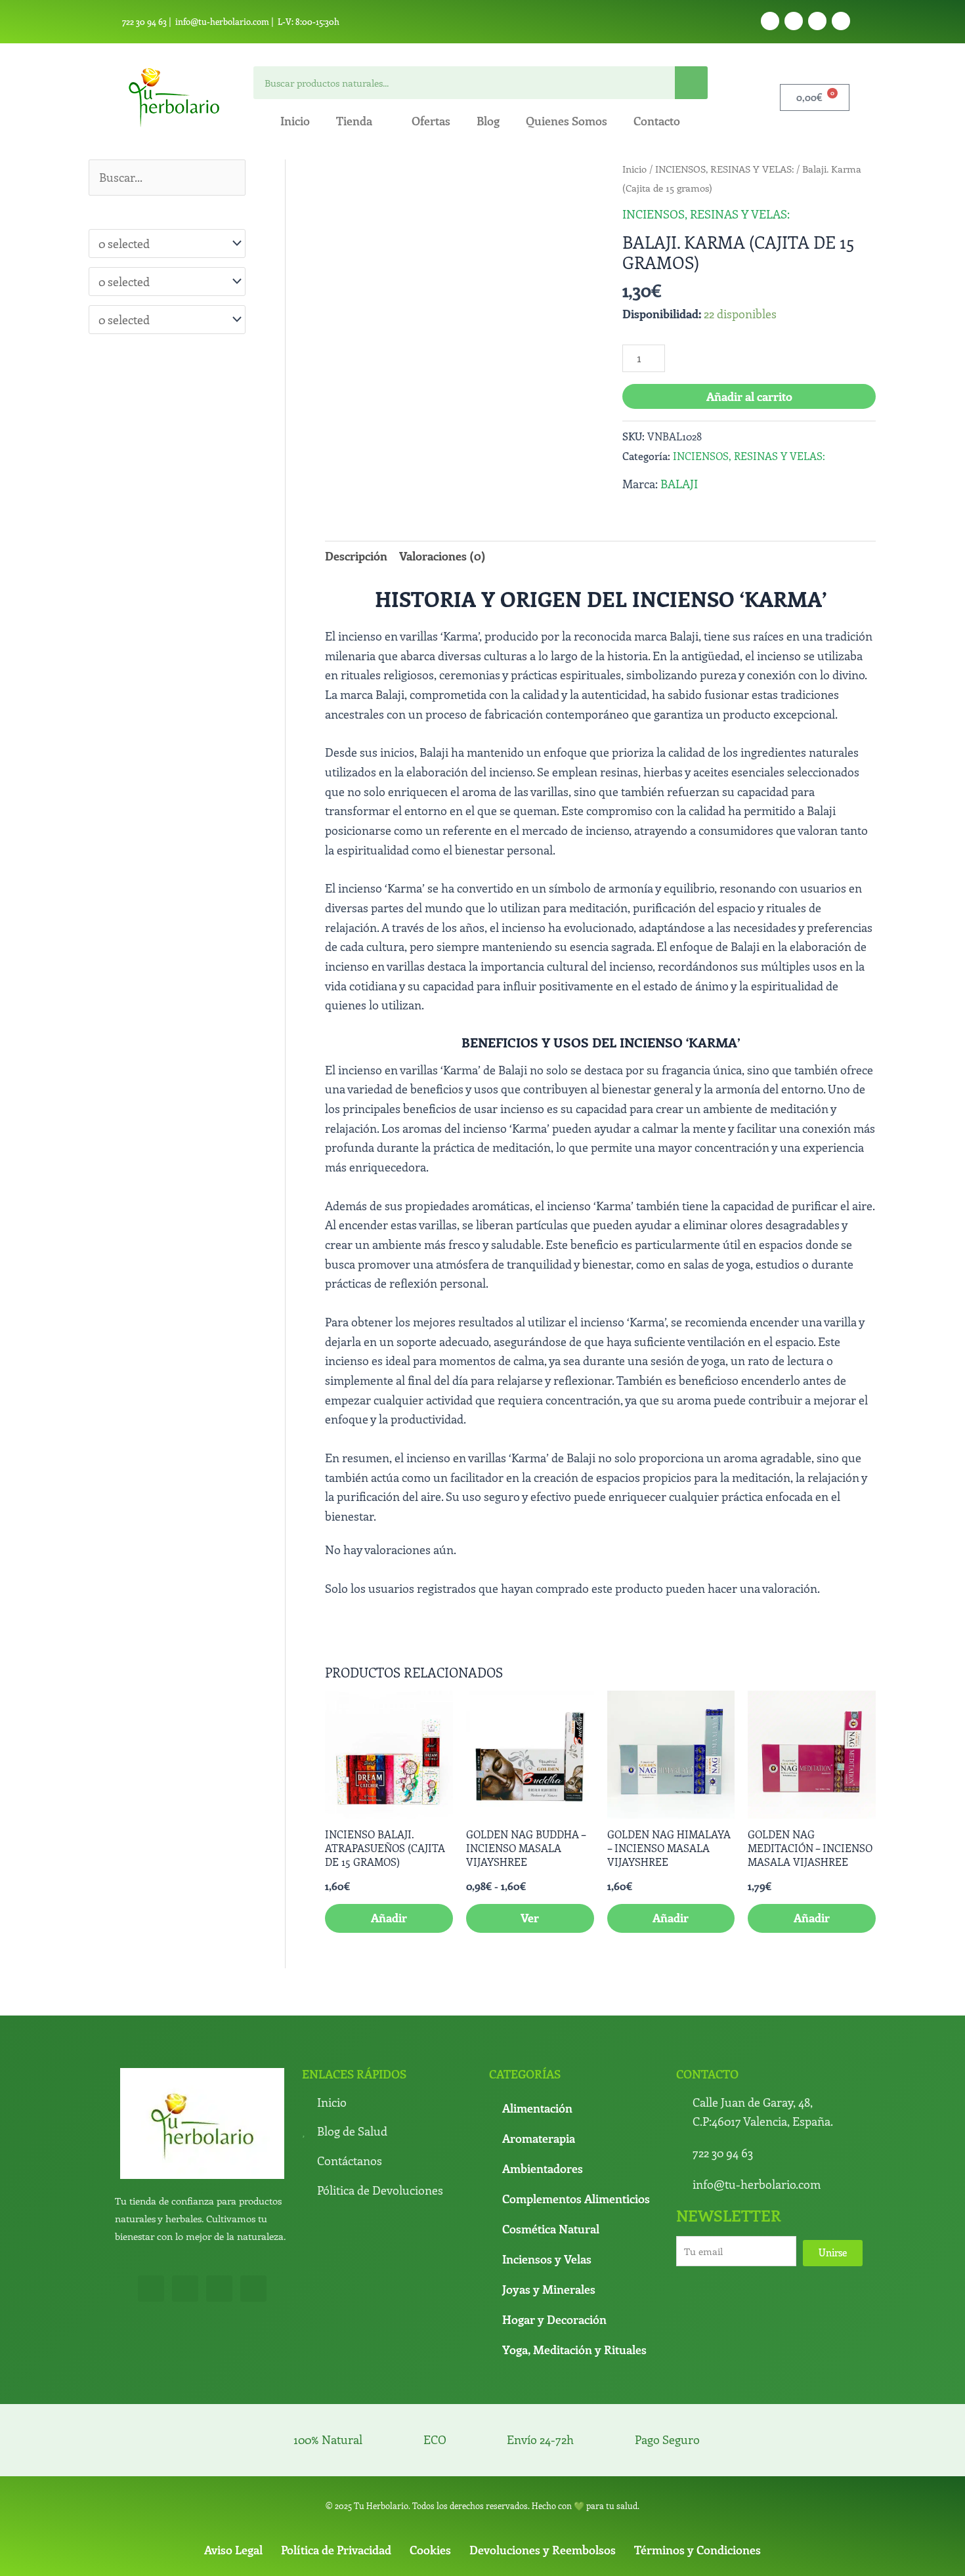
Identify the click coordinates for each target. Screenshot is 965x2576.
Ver (530, 1827)
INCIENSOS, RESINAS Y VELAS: (724, 169)
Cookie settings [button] (691, 2555)
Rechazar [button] (623, 2555)
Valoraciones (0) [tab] (442, 556)
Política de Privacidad (336, 2459)
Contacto (657, 121)
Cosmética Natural (551, 2138)
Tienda (354, 121)
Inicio (295, 121)
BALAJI (679, 484)
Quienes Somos (567, 121)
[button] (577, 183)
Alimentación (537, 2017)
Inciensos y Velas (547, 2168)
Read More (568, 2554)
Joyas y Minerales (549, 2198)
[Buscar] (691, 83)
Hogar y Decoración (554, 2228)
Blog (488, 121)
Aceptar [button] (515, 2555)
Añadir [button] (389, 1827)
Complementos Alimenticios (576, 2107)
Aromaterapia (539, 2047)
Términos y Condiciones (697, 2459)
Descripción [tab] (356, 556)
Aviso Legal (233, 2459)
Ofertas (431, 121)
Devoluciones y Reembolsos (543, 2459)
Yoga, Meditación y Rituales (574, 2258)
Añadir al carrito (749, 396)
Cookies (430, 2459)
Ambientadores (543, 2077)
